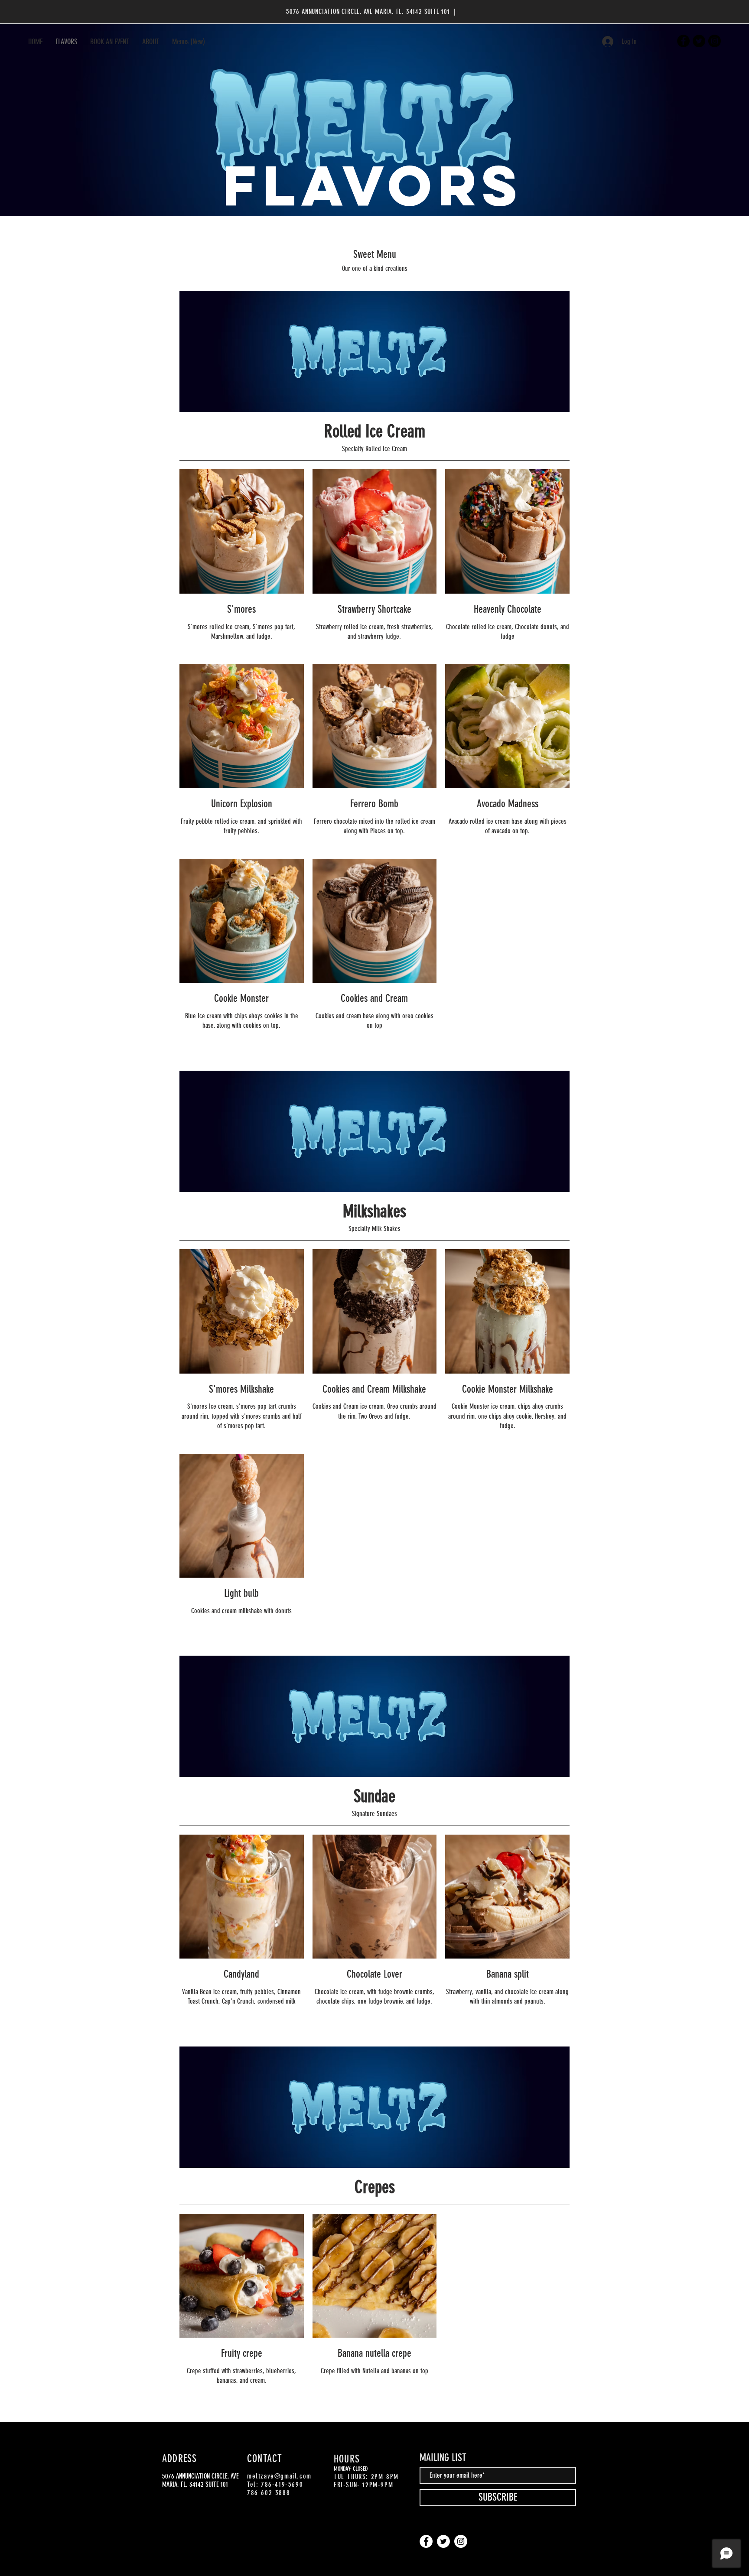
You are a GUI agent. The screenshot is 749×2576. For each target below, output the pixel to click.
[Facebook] (683, 41)
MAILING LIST (443, 2458)
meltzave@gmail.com (279, 2476)
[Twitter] (699, 41)
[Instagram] (715, 41)
